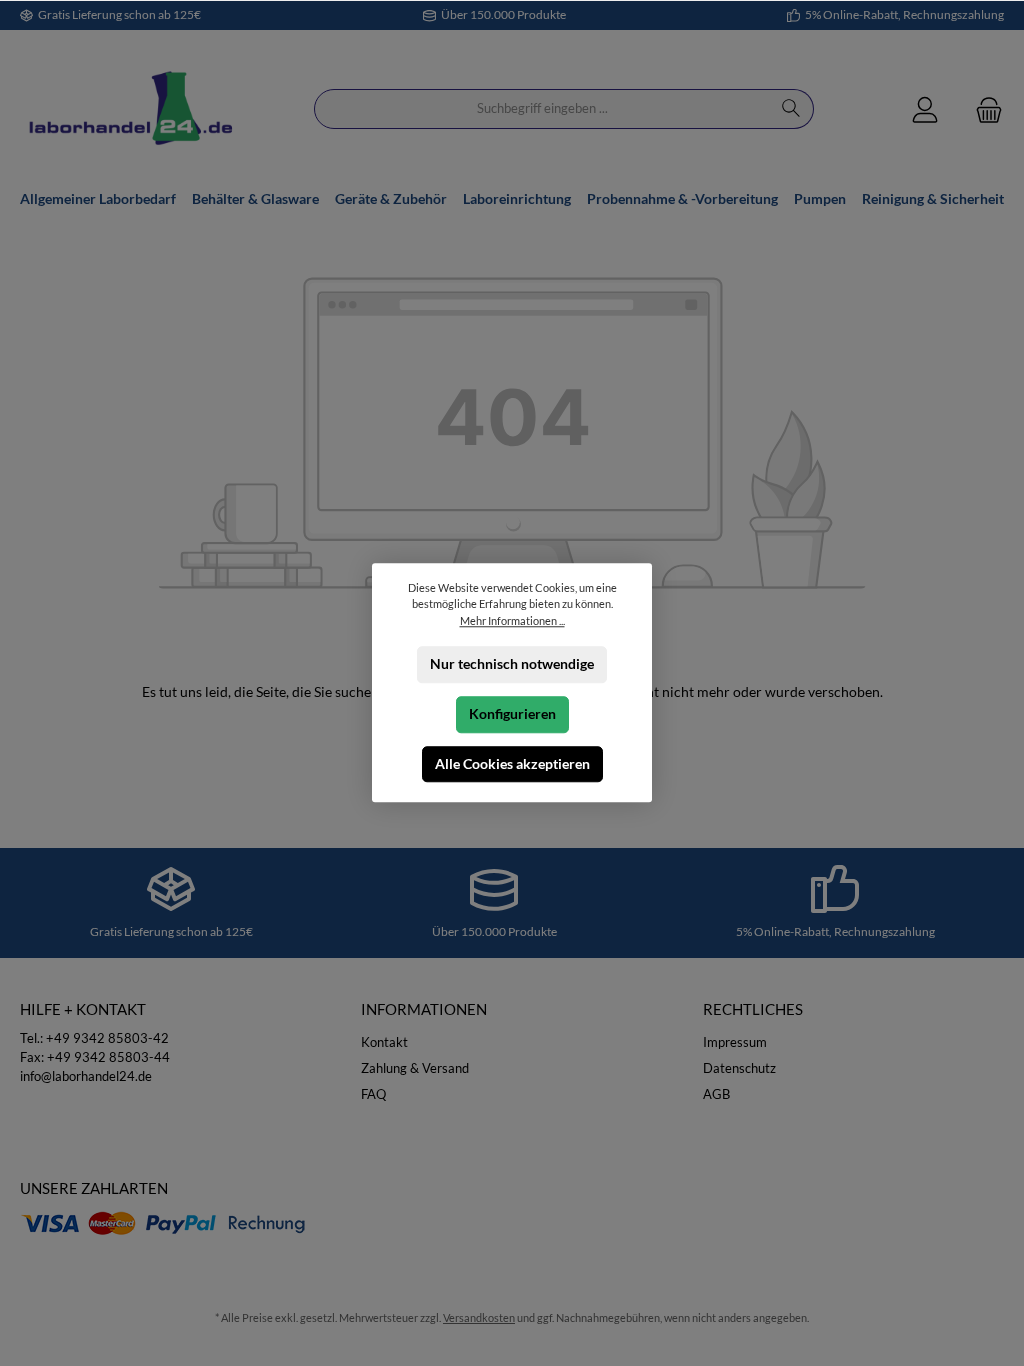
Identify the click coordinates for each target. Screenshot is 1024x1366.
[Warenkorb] (983, 109)
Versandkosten (479, 1317)
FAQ (373, 1094)
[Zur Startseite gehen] (130, 109)
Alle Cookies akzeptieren (512, 764)
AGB (716, 1094)
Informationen (424, 1009)
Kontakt (384, 1042)
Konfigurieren (512, 714)
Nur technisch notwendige (512, 664)
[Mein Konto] (925, 109)
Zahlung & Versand (415, 1068)
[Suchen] (791, 109)
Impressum (735, 1042)
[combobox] (542, 109)
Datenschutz (739, 1068)
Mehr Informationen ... (512, 620)
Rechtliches (753, 1009)
